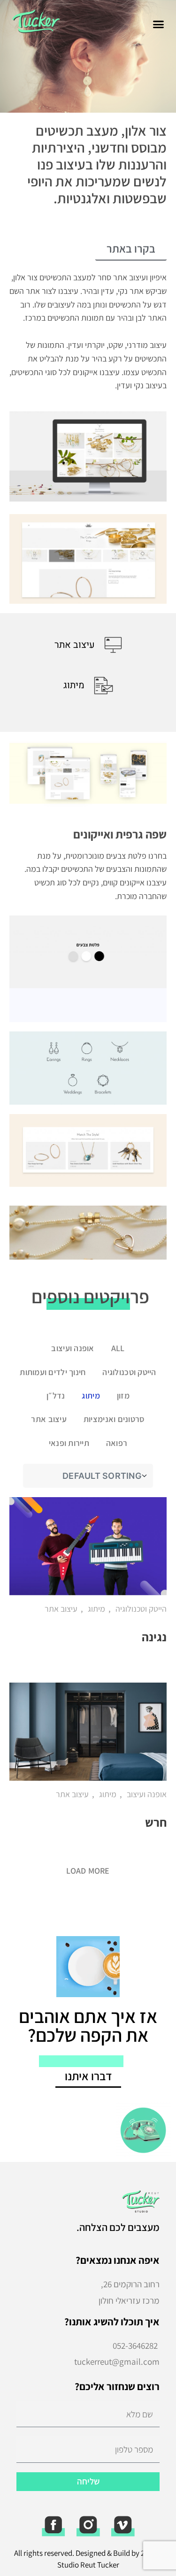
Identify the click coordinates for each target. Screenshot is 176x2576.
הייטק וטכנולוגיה (129, 1372)
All (118, 1348)
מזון (123, 1396)
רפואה (117, 1443)
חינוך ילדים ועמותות (53, 1372)
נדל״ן (56, 1396)
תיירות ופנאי (69, 1443)
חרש (156, 1822)
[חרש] (88, 1732)
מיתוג (91, 1396)
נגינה (154, 1637)
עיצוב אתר (49, 1419)
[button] (159, 24)
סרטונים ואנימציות (114, 1419)
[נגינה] (88, 1546)
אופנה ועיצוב (73, 1348)
